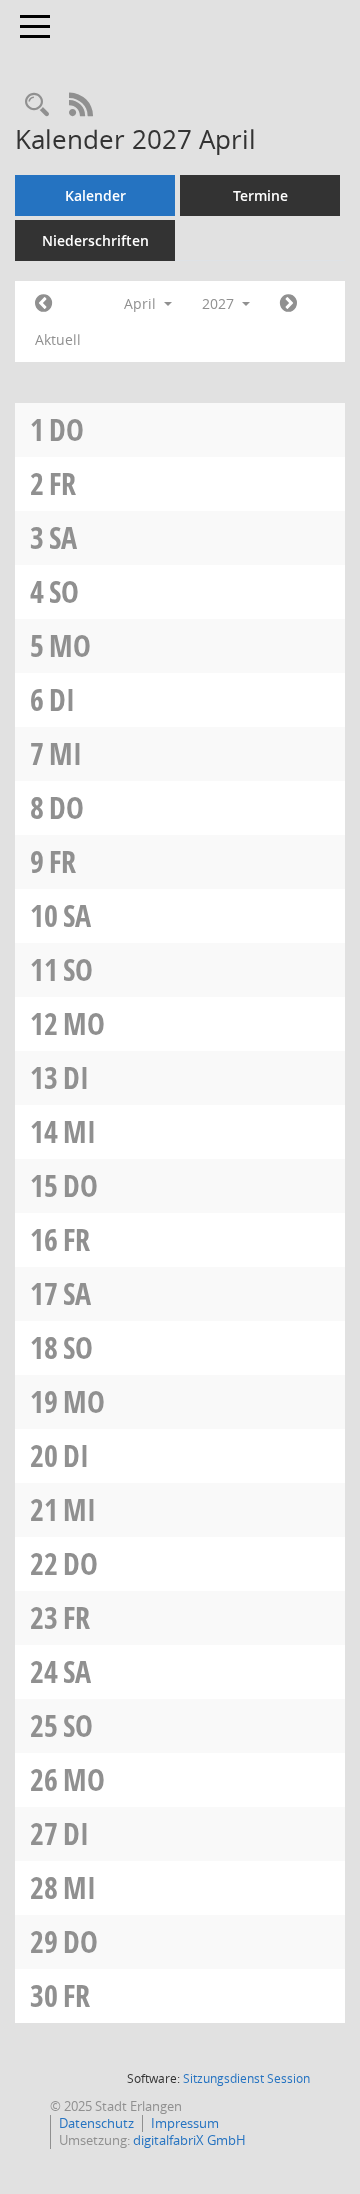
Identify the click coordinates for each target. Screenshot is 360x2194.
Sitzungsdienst (246, 2078)
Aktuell (58, 339)
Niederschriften (95, 240)
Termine (260, 195)
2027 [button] (220, 303)
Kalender (95, 195)
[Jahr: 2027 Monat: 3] (43, 304)
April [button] (142, 303)
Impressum (185, 2123)
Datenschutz (96, 2123)
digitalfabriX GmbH (189, 2140)
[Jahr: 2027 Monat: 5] (288, 304)
